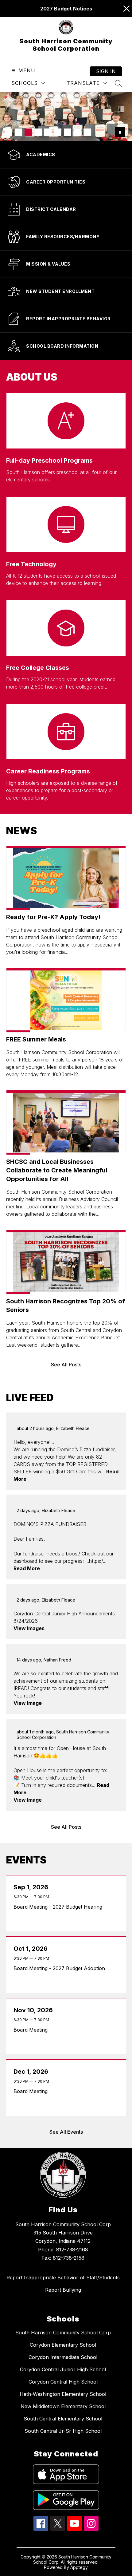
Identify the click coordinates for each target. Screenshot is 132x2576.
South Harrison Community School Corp (63, 2333)
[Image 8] (77, 132)
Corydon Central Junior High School (63, 2369)
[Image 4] (38, 132)
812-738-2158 (69, 2258)
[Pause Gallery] (120, 132)
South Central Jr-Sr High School (63, 2431)
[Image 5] (48, 132)
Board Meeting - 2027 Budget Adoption (61, 1968)
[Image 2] (18, 132)
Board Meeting (32, 2030)
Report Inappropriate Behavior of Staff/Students (63, 2278)
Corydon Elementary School (63, 2345)
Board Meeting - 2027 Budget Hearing (59, 1907)
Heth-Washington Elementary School (63, 2394)
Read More (27, 1568)
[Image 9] (87, 132)
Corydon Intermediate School (63, 2357)
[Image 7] (68, 132)
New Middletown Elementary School (63, 2406)
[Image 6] (58, 132)
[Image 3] (28, 132)
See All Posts (66, 1365)
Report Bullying (63, 2290)
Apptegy (79, 2567)
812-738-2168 (72, 2250)
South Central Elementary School (63, 2419)
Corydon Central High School (63, 2382)
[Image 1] (9, 132)
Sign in (106, 71)
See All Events (66, 2132)
